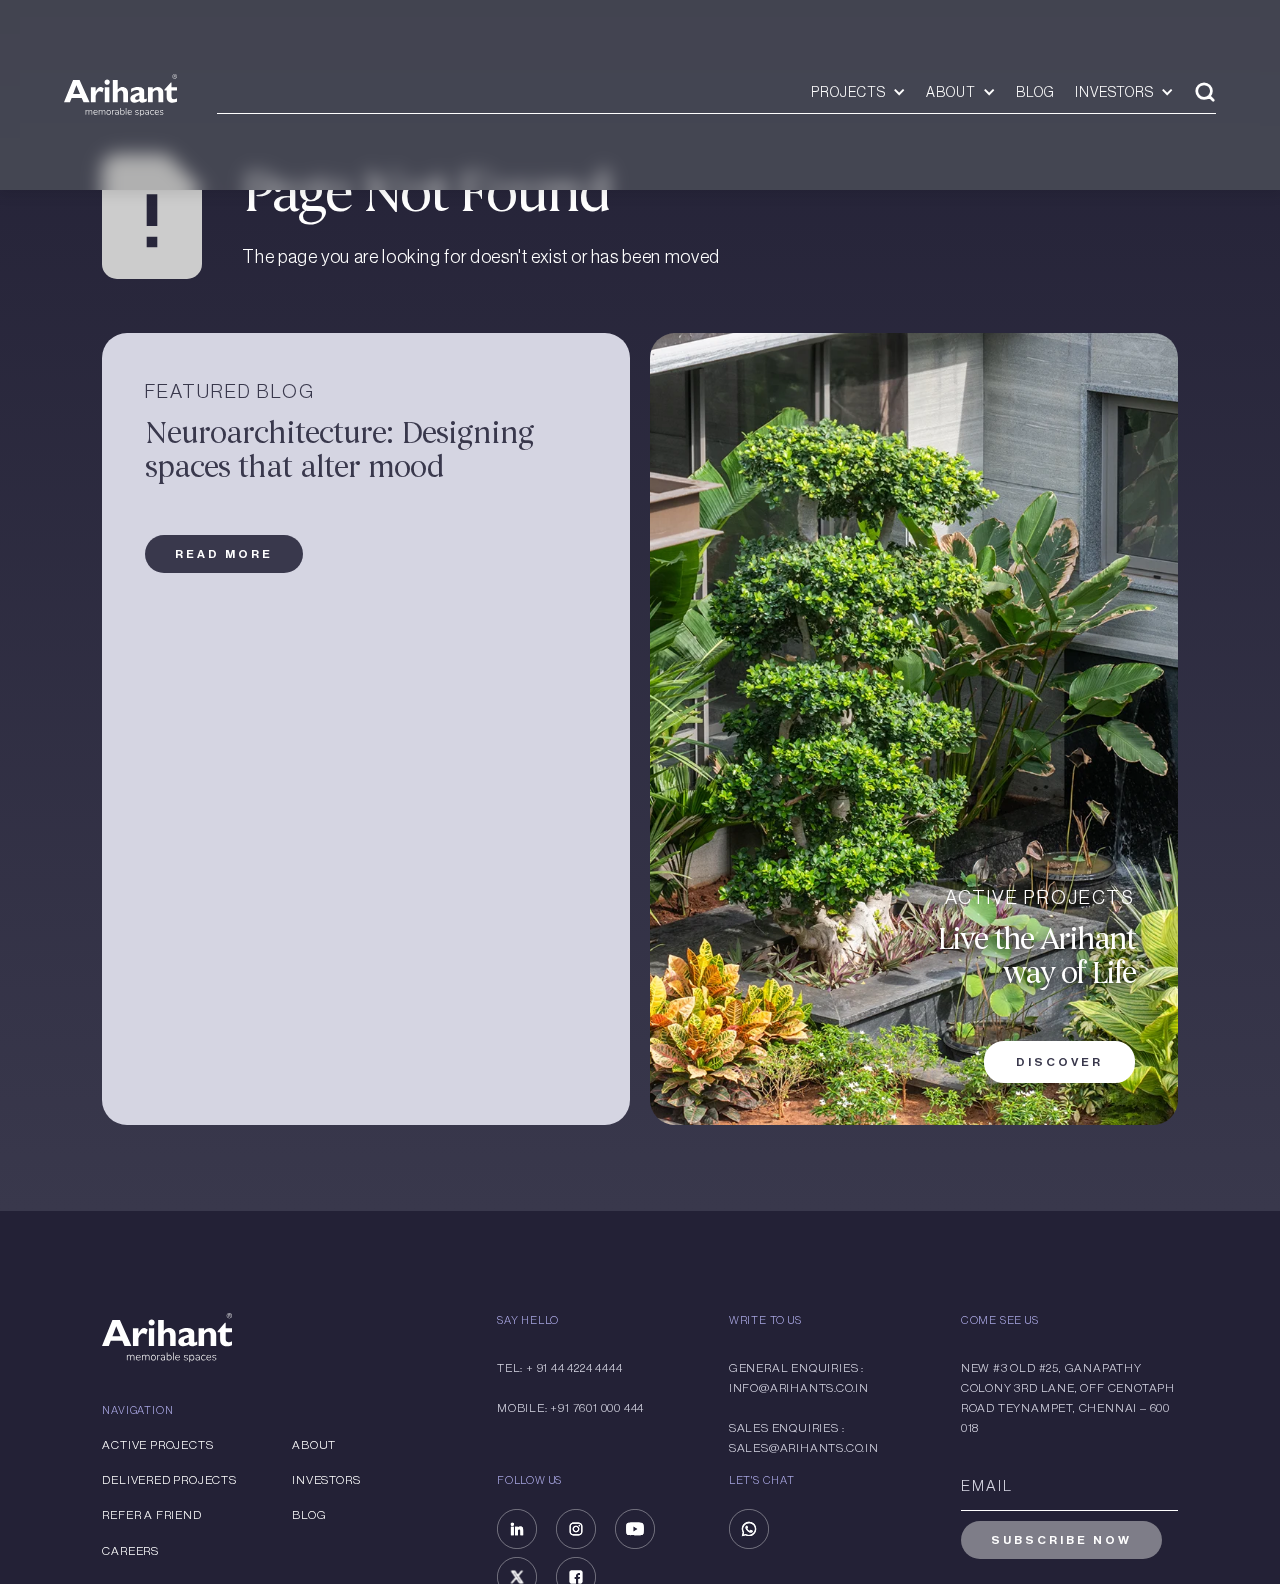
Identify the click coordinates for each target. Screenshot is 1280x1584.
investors (326, 1480)
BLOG (1035, 92)
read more (224, 554)
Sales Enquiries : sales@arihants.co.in (804, 1438)
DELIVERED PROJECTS (169, 1480)
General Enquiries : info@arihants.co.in (799, 1378)
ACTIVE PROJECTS (157, 1445)
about (314, 1445)
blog (309, 1515)
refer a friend (151, 1515)
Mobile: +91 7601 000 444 (570, 1408)
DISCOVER (1059, 1062)
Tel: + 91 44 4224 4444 (560, 1368)
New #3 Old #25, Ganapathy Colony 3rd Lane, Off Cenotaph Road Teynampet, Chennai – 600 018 (1068, 1398)
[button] (858, 92)
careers (130, 1551)
